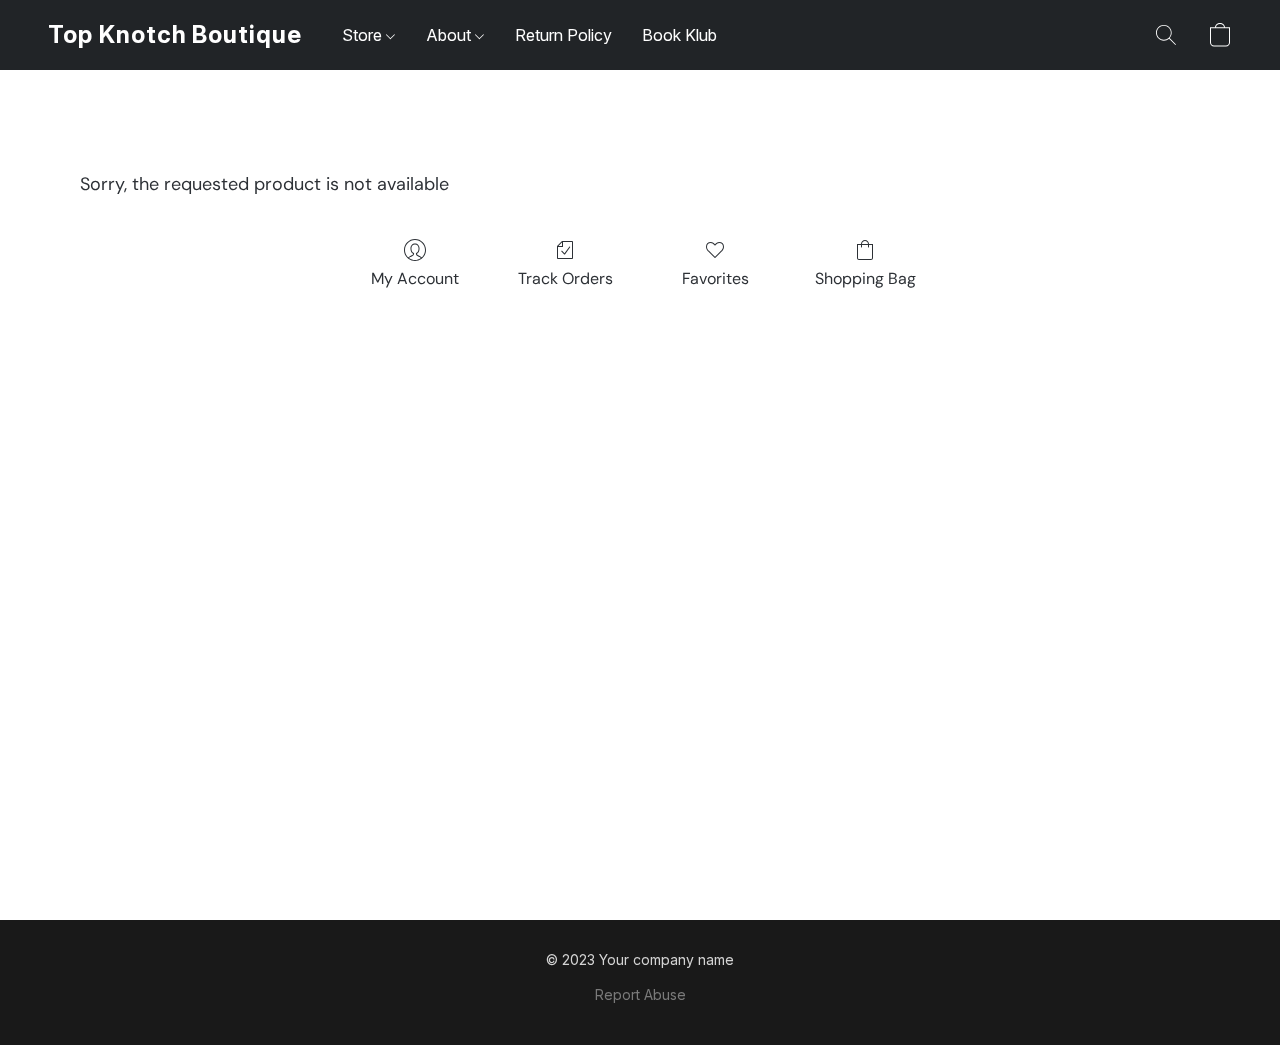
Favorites (715, 278)
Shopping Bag (865, 278)
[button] (175, 35)
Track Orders (565, 278)
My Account (415, 278)
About (450, 35)
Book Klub (679, 35)
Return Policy (563, 35)
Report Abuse (640, 994)
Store (364, 35)
